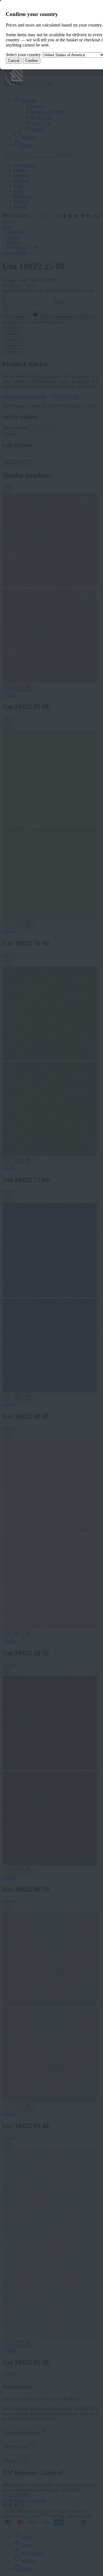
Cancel (14, 61)
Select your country (23, 55)
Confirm (32, 61)
